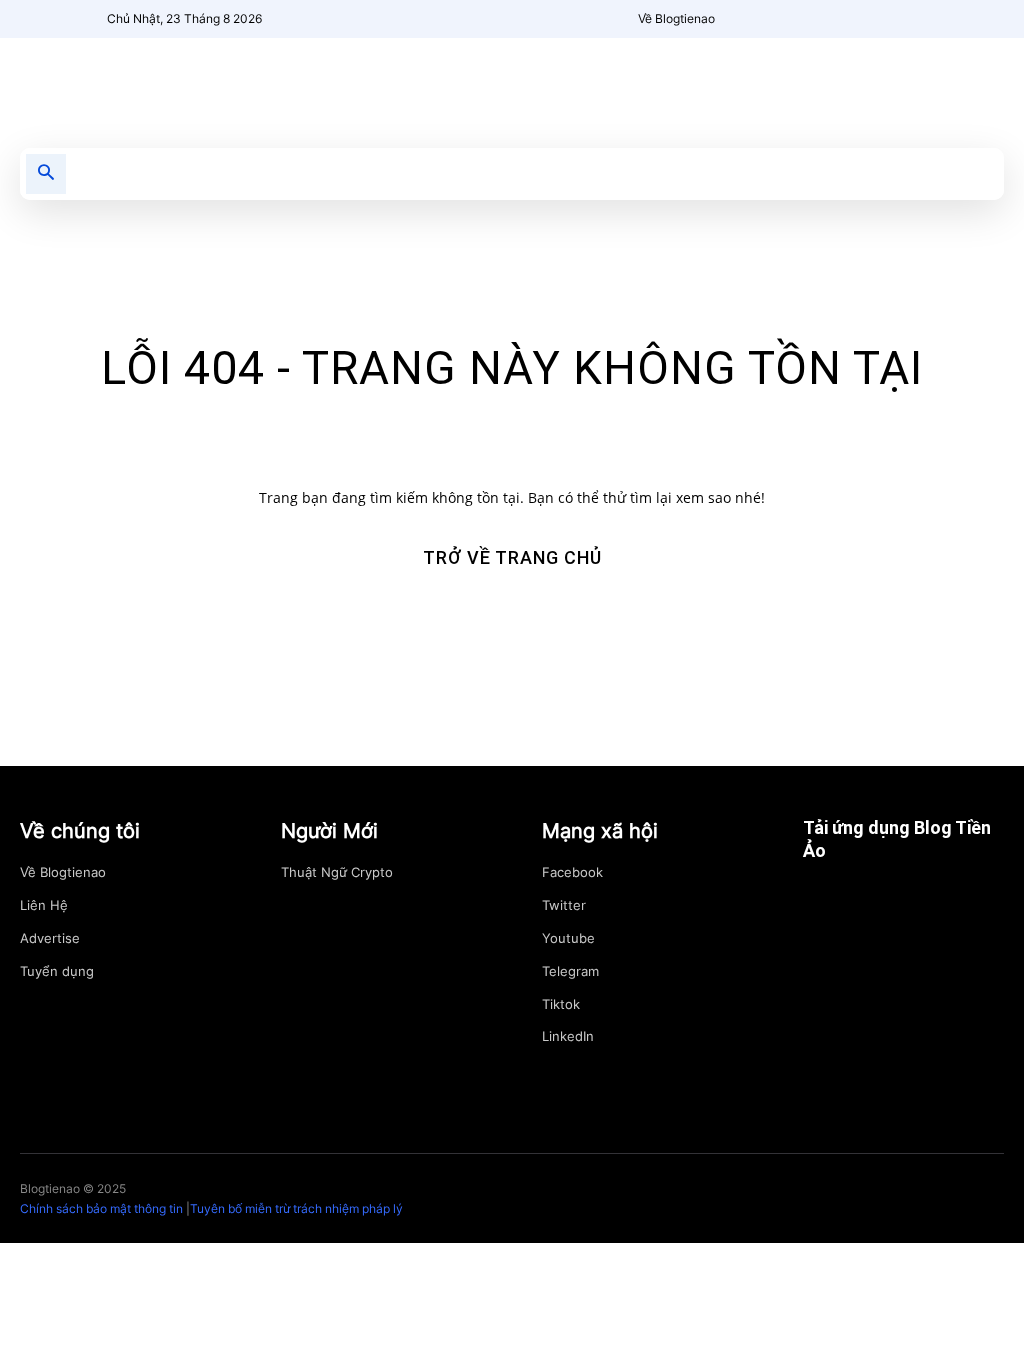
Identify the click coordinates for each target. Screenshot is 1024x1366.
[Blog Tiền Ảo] (170, 83)
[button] (46, 174)
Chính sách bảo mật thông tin (101, 1208)
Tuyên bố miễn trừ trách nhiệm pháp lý (296, 1208)
